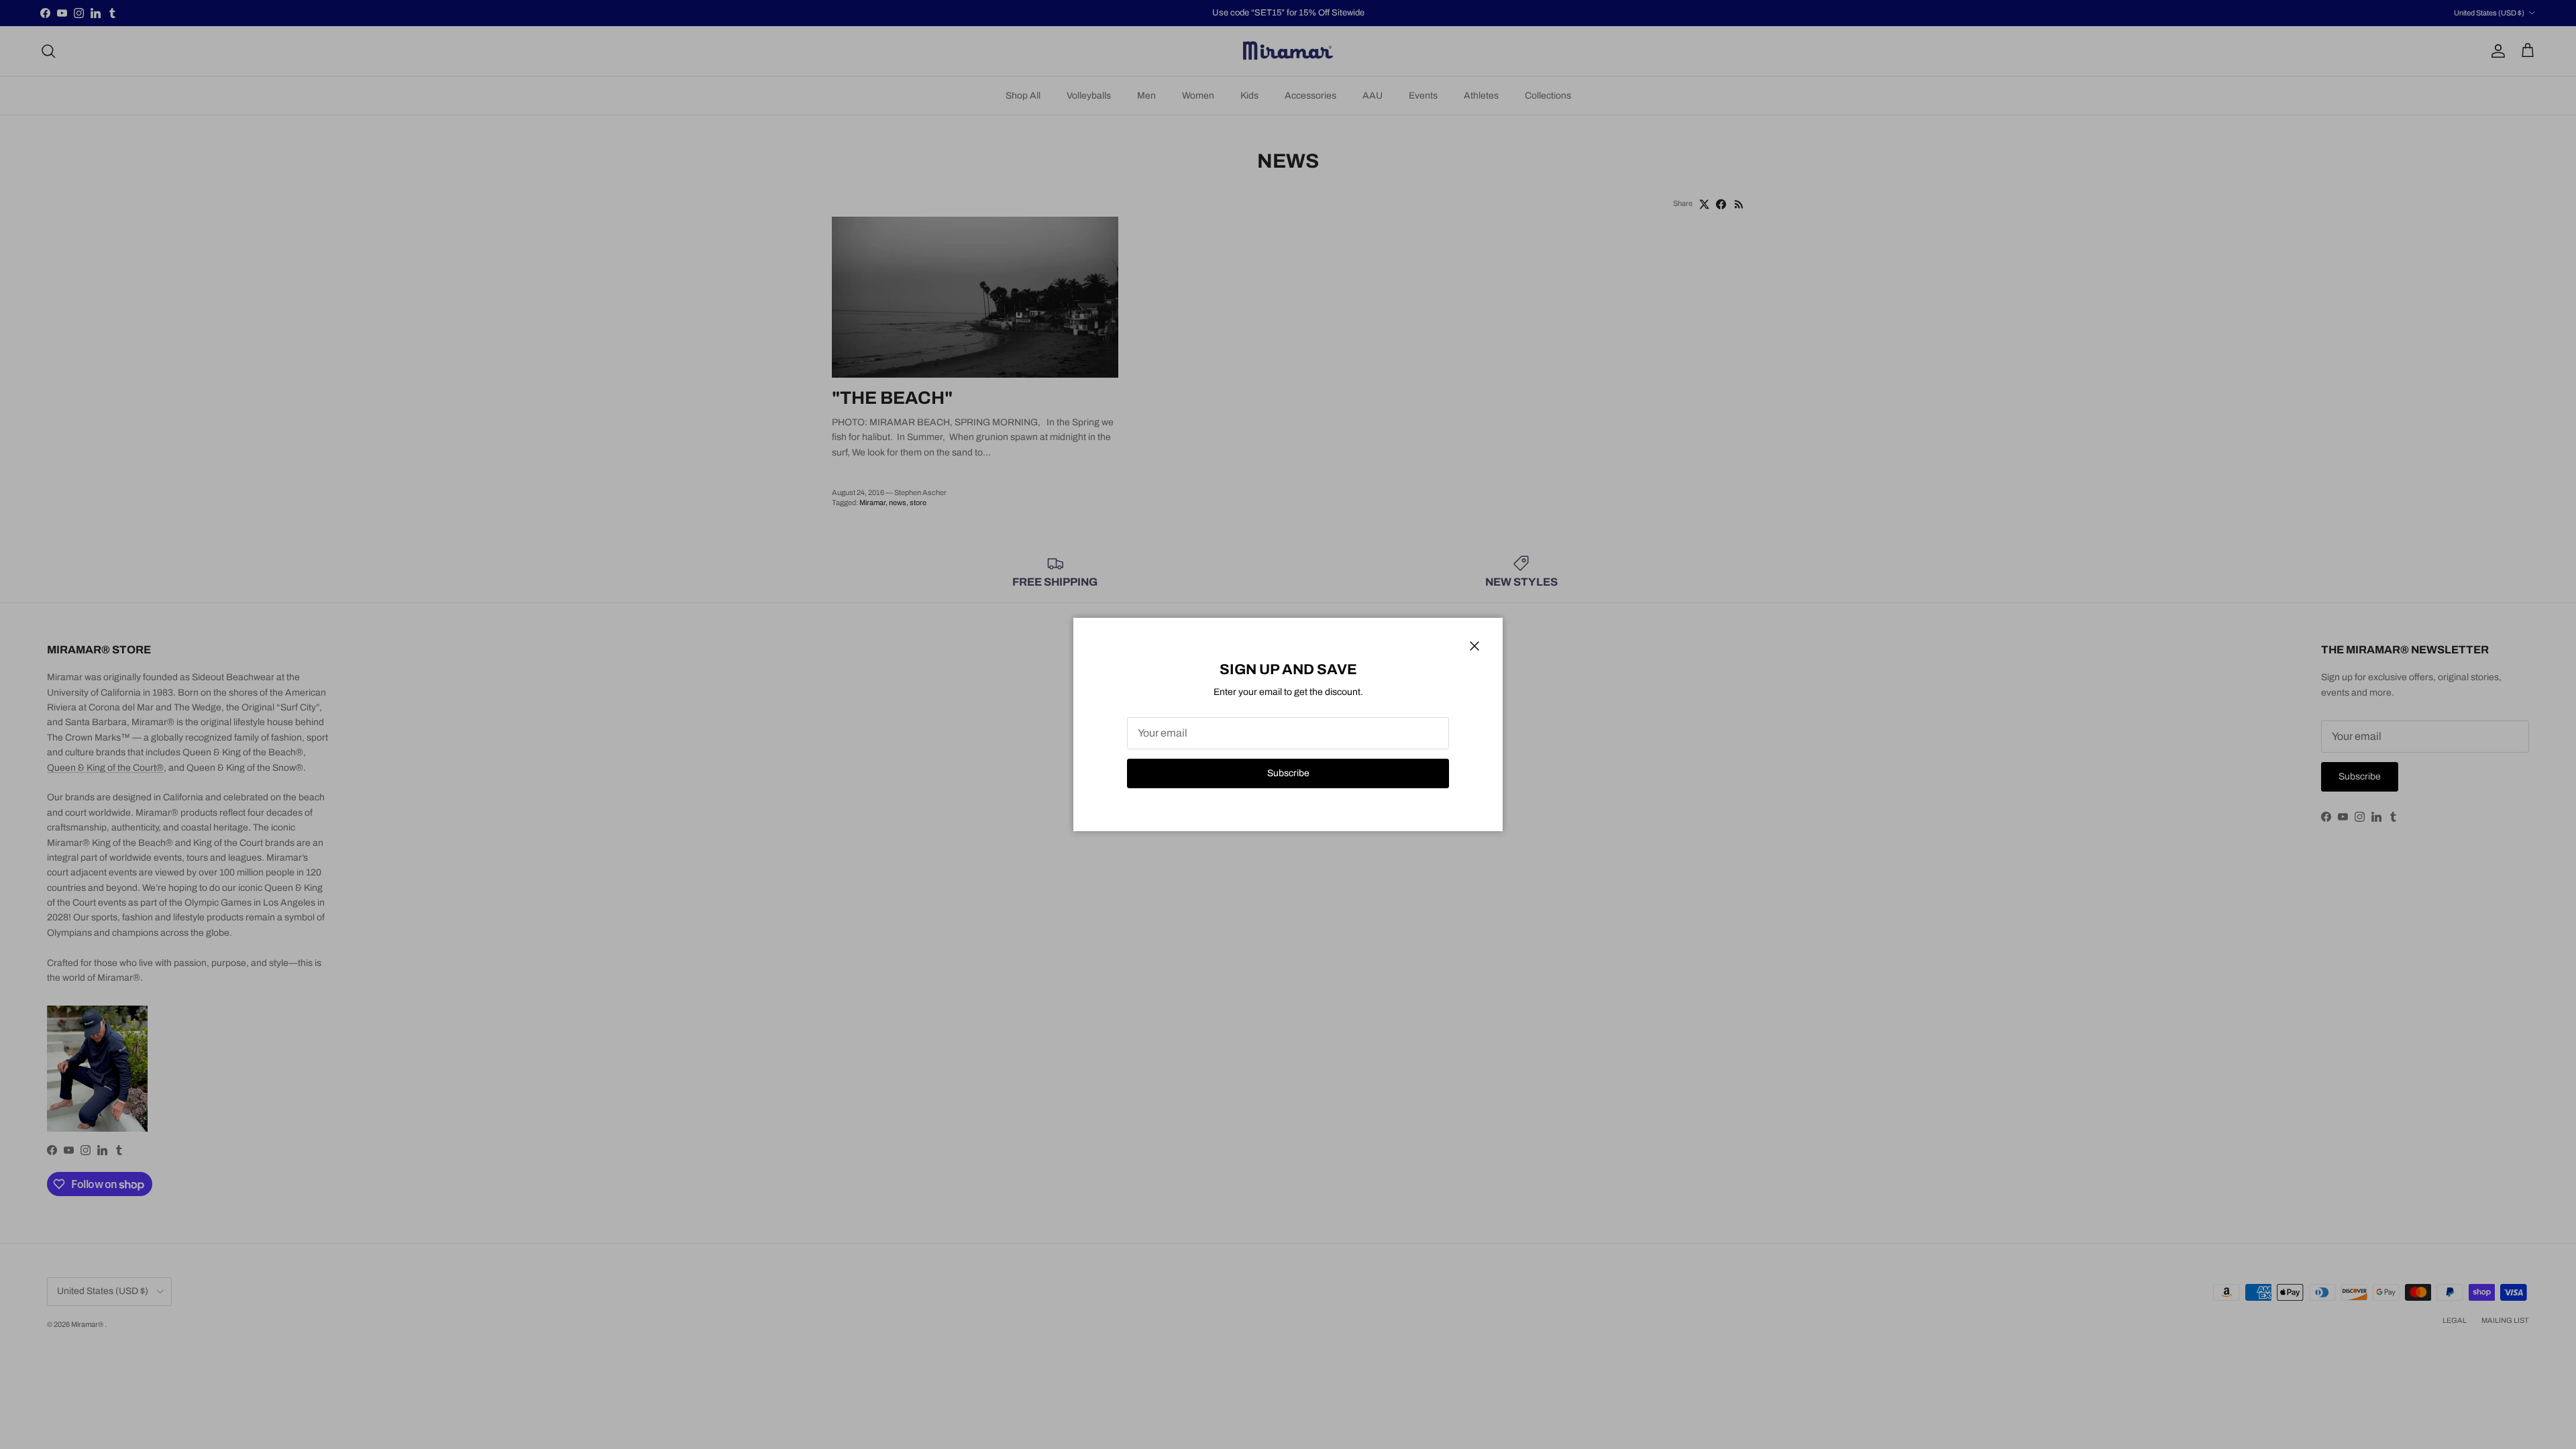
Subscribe (1288, 773)
